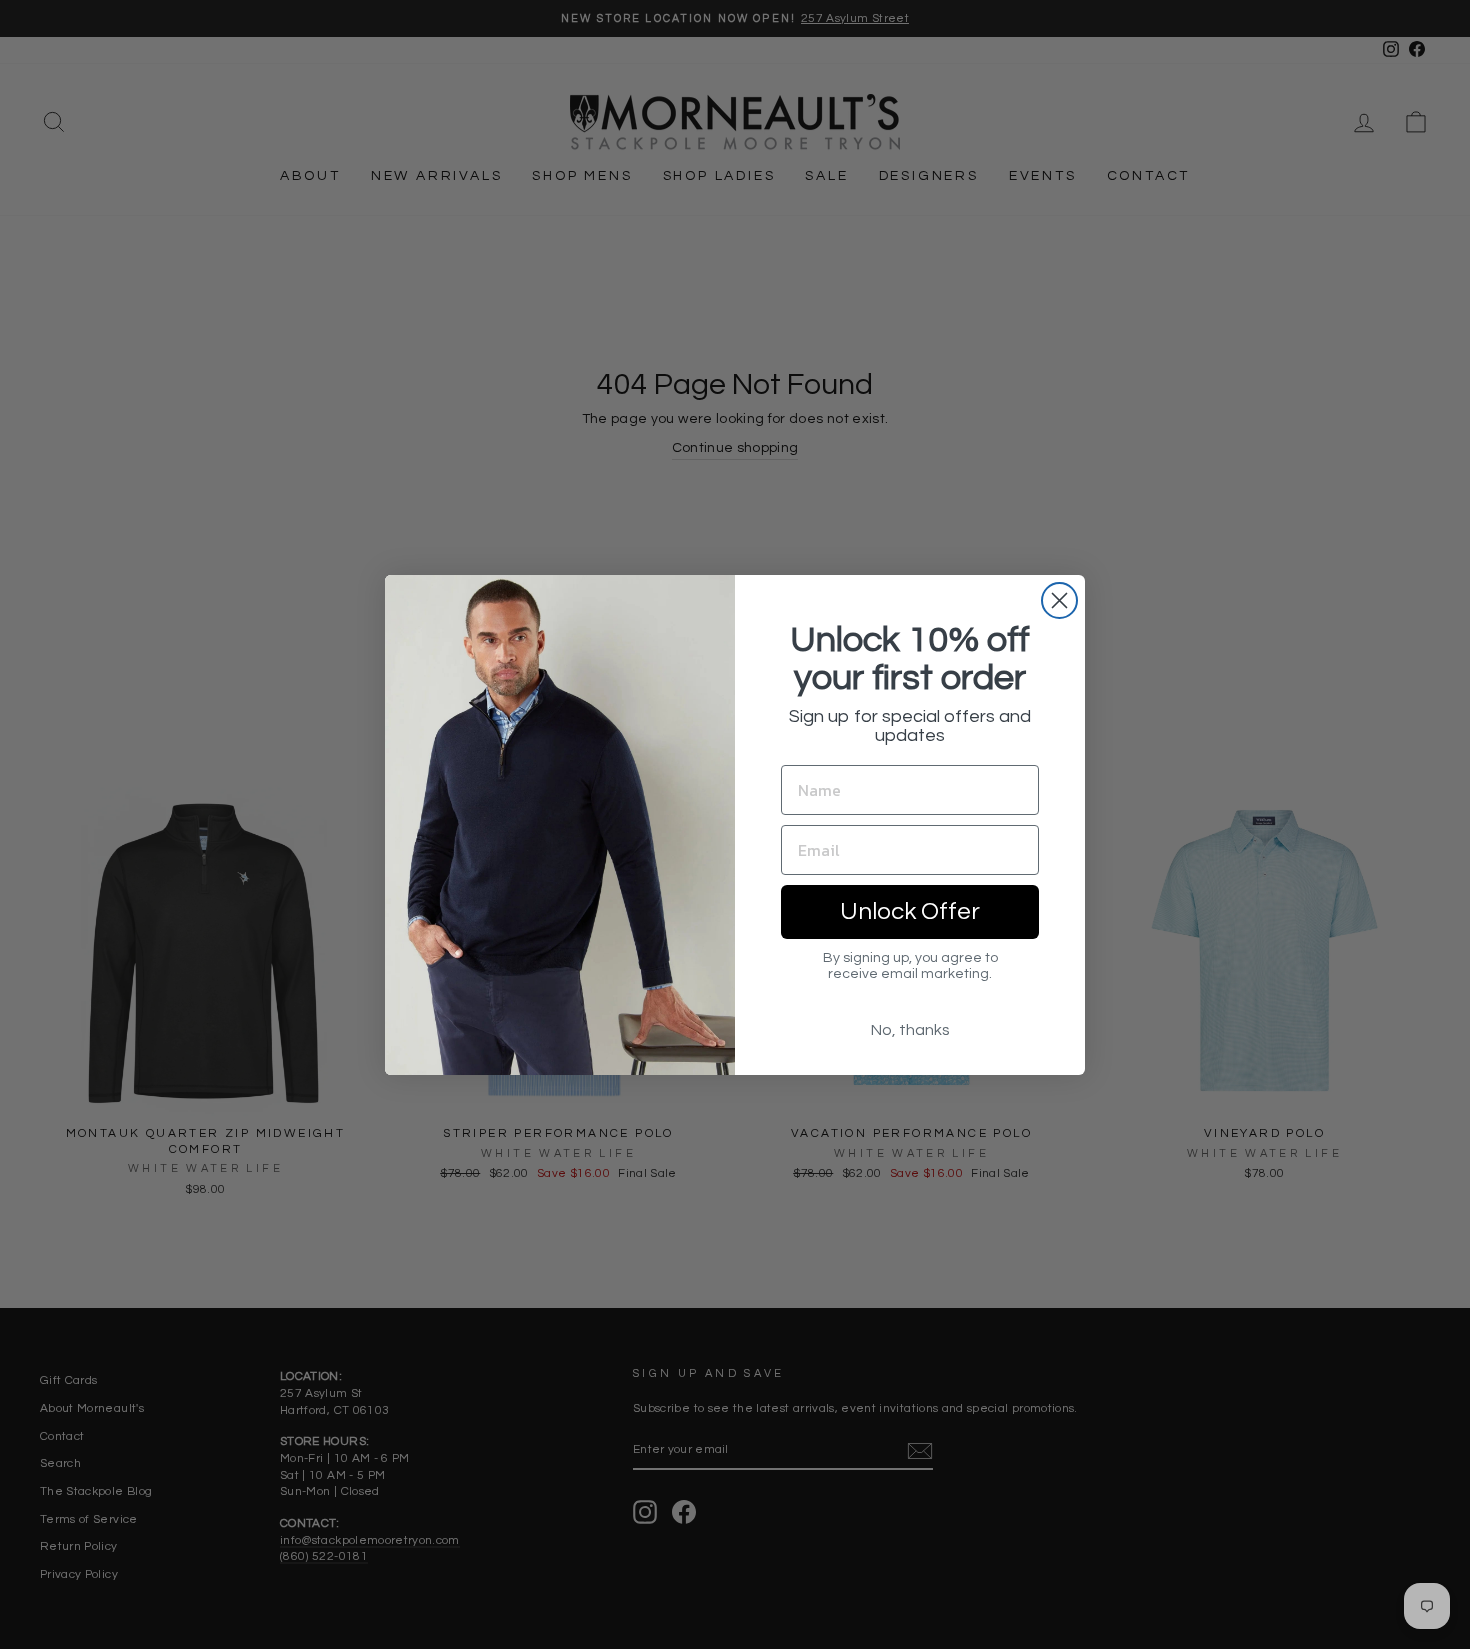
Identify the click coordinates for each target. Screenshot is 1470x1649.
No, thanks (910, 1030)
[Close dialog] (1059, 600)
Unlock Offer (910, 911)
